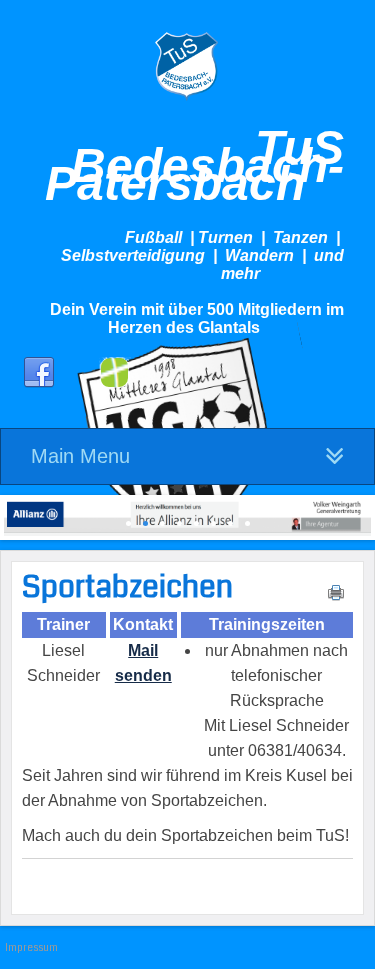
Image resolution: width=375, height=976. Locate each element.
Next (356, 512)
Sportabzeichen (127, 587)
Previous (19, 512)
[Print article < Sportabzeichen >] (336, 597)
